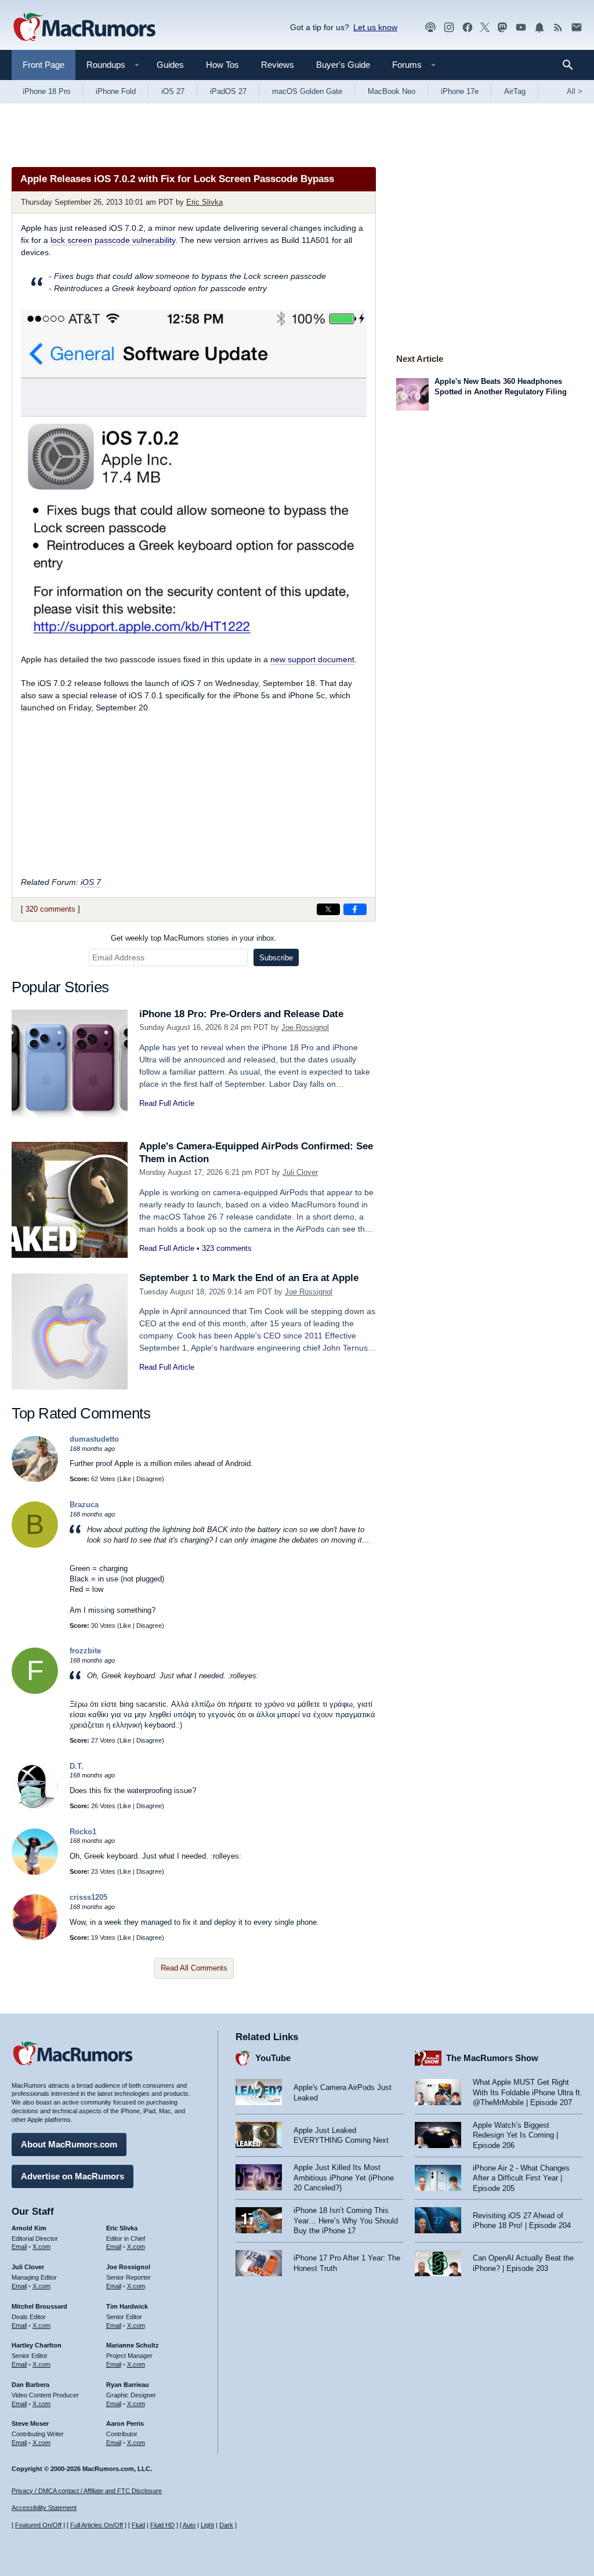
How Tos (222, 65)
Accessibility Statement (44, 2508)
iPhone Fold (116, 91)
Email (19, 2247)
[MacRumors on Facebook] (468, 28)
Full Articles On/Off (97, 2525)
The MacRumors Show (492, 2058)
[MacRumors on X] (485, 28)
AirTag (515, 91)
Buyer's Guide (343, 65)
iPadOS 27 (228, 91)
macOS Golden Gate (307, 91)
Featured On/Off (38, 2525)
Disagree (149, 1479)
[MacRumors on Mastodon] (502, 28)
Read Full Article (167, 1103)
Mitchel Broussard (39, 2306)
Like (125, 1479)
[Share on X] (328, 909)
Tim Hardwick (127, 2306)
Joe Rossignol (305, 1027)
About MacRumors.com (69, 2144)
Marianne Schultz (133, 2345)
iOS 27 (173, 91)
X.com (41, 2247)
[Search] (572, 65)
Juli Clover (300, 1172)
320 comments (50, 909)
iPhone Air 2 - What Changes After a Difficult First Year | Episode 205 (521, 2178)
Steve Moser (30, 2423)
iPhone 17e (460, 91)
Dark (226, 2525)
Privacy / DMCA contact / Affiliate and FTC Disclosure (87, 2491)
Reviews (278, 65)
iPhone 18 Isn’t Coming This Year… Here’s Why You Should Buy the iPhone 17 (346, 2221)
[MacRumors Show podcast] (430, 28)
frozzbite (85, 1651)
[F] (35, 1691)
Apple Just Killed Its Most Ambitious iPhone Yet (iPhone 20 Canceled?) (344, 2178)
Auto (189, 2525)
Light (207, 2525)
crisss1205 (88, 1897)
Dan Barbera (30, 2385)
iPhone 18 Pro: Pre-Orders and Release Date (241, 1014)
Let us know (375, 27)
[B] (35, 1545)
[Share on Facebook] (355, 909)
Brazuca (84, 1505)
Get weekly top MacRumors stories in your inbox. (194, 938)
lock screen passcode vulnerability (113, 240)
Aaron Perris (125, 2423)
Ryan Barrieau (128, 2385)
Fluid (138, 2525)
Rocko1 (83, 1832)
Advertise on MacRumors (73, 2176)
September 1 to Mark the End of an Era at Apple (249, 1278)
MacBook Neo (392, 91)
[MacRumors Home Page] (84, 28)
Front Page (44, 65)
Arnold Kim (29, 2228)
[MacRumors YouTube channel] (521, 28)
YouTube (273, 2058)
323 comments (227, 1248)
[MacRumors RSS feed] (558, 28)
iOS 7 (91, 882)
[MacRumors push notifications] (539, 28)
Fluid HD (162, 2525)
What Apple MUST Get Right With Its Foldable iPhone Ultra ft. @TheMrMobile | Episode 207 (528, 2092)
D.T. (77, 1766)
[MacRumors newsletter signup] (577, 28)
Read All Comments (194, 1968)
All (575, 91)
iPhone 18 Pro (46, 91)
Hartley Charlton (37, 2345)
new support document (312, 659)
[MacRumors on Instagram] (449, 28)
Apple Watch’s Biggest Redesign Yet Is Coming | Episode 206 (515, 2135)
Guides (170, 65)
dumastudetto (94, 1439)
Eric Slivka (204, 202)
